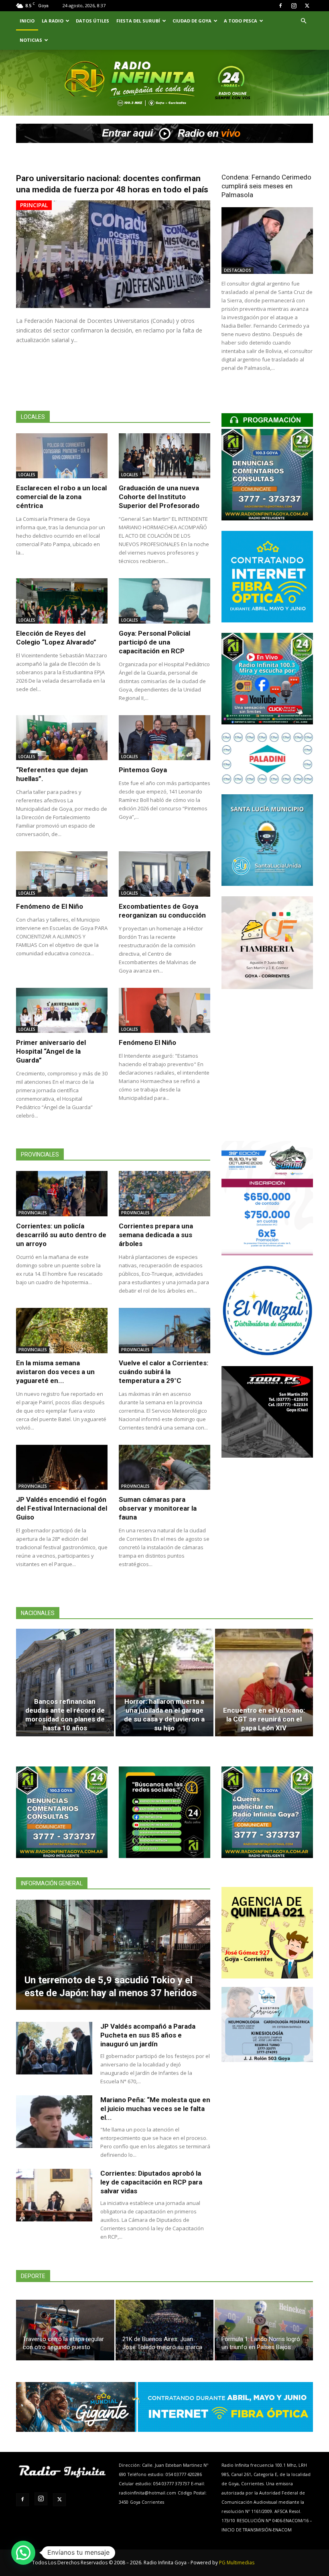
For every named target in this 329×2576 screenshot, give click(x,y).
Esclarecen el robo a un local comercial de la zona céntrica (61, 497)
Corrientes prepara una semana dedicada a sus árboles (156, 1235)
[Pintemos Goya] (164, 738)
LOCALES (27, 475)
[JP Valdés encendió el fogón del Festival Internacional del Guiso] (62, 1467)
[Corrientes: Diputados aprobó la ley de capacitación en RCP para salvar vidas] (54, 2195)
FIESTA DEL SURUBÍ (138, 21)
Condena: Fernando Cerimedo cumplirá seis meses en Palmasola (266, 186)
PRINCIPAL (34, 205)
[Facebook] (280, 6)
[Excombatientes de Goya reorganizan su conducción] (164, 874)
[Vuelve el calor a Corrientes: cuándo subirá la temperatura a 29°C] (164, 1331)
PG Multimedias (237, 2563)
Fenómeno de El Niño (50, 906)
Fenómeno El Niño (147, 1042)
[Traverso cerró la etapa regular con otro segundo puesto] (65, 2330)
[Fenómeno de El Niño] (62, 874)
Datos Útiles (92, 21)
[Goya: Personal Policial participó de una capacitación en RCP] (164, 601)
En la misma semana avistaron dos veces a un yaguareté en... (55, 1372)
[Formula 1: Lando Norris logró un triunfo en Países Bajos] (264, 2330)
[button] (303, 21)
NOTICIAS (31, 40)
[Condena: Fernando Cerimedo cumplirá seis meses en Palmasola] (267, 240)
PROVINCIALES (33, 1213)
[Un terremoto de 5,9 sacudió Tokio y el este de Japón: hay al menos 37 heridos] (113, 1955)
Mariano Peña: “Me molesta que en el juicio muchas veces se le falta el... (155, 2109)
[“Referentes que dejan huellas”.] (62, 738)
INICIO (27, 21)
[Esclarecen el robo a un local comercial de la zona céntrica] (62, 456)
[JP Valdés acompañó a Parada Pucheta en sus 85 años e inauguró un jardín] (54, 2048)
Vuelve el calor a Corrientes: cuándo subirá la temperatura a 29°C (163, 1372)
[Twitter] (307, 6)
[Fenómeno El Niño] (164, 1011)
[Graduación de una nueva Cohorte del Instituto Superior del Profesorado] (164, 456)
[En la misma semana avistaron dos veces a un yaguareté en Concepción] (62, 1331)
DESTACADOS (238, 270)
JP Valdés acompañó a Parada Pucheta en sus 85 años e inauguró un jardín (148, 2035)
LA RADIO (53, 21)
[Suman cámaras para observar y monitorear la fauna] (164, 1467)
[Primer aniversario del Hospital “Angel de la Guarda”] (62, 1011)
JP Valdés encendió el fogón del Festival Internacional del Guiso (62, 1508)
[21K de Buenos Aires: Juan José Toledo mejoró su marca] (165, 2330)
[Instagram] (294, 6)
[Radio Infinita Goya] (53, 94)
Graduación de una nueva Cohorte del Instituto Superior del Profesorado (159, 497)
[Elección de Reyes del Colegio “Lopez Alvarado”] (62, 601)
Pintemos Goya (143, 770)
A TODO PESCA (241, 21)
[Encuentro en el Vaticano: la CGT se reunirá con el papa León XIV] (264, 1683)
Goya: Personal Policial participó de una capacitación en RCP (154, 642)
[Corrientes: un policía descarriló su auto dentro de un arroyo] (62, 1194)
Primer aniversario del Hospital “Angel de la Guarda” (51, 1051)
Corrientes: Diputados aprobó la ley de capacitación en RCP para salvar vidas (151, 2182)
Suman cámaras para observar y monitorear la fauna (158, 1508)
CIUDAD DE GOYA (192, 21)
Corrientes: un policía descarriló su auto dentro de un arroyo (61, 1235)
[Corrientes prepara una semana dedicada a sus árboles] (164, 1194)
